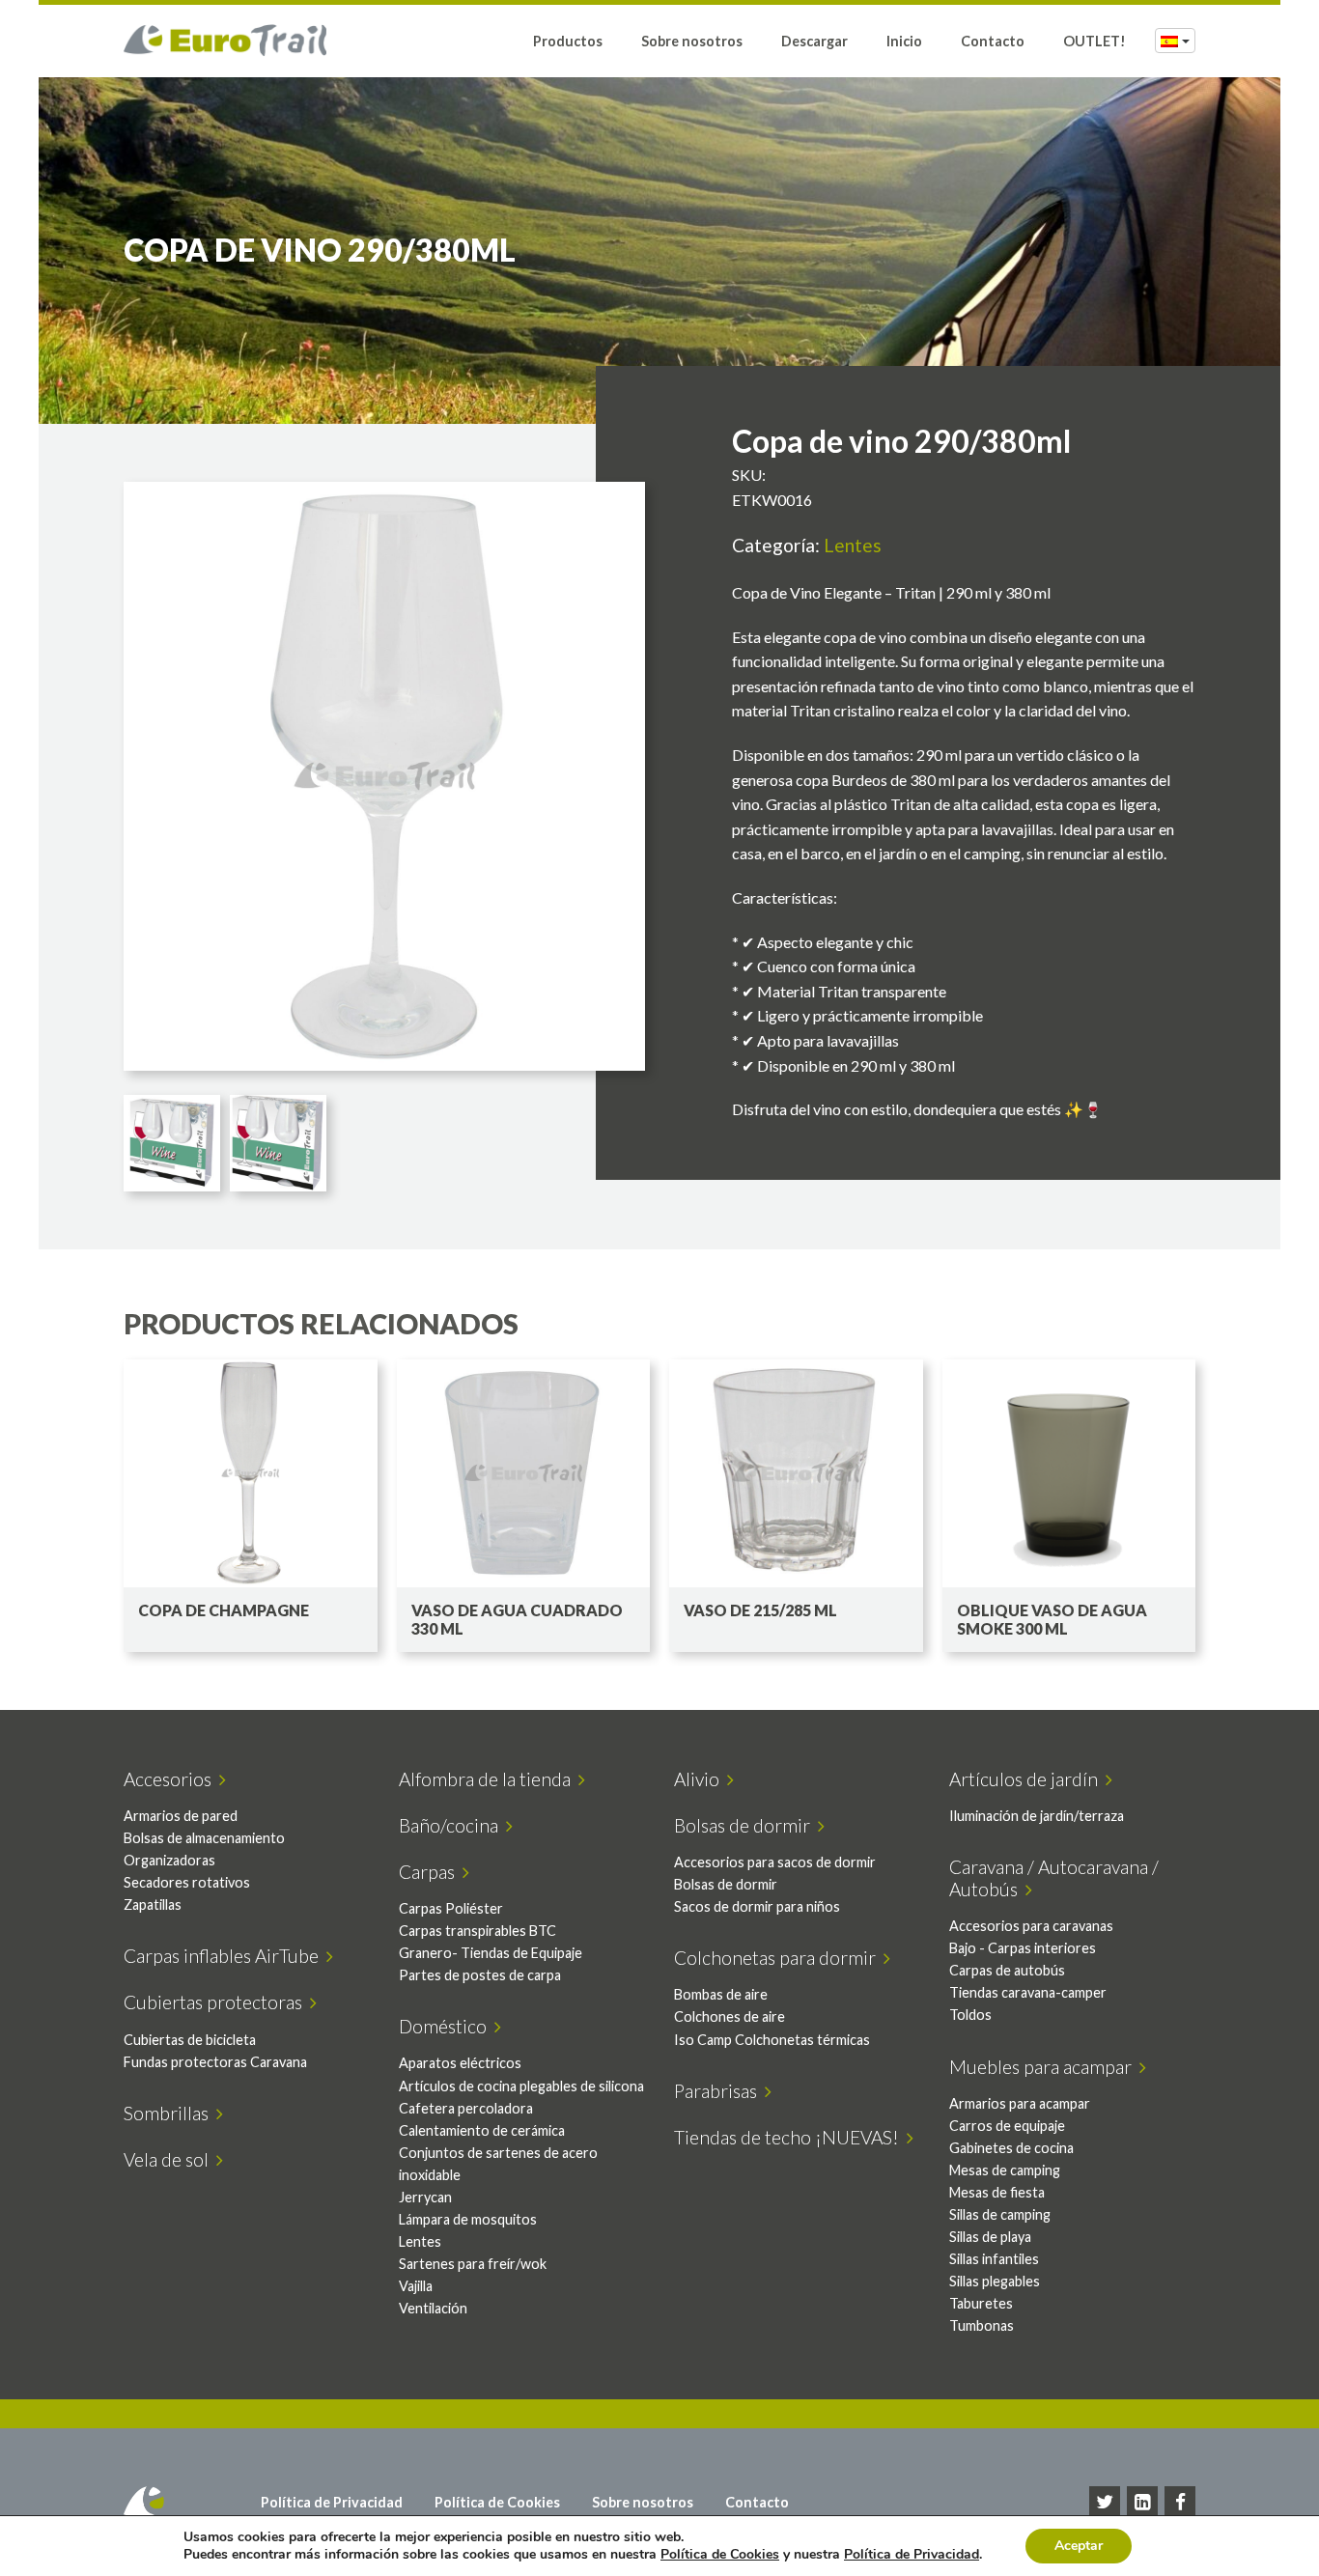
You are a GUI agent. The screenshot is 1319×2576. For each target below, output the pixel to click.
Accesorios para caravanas (1031, 1926)
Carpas (431, 1872)
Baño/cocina (452, 1825)
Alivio (701, 1779)
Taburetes (981, 2303)
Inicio (904, 41)
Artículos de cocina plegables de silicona (521, 2086)
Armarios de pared (181, 1816)
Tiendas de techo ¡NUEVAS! (790, 2137)
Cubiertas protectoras (217, 2002)
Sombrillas (170, 2113)
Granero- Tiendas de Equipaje (491, 1953)
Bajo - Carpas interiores (1023, 1948)
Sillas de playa (990, 2237)
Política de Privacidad (332, 2502)
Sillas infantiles (994, 2259)
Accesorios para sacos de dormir (775, 1862)
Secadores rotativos (187, 1882)
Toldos (970, 2015)
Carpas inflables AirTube (225, 1956)
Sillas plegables (995, 2281)
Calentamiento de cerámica (482, 2130)
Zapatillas (153, 1904)
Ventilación (433, 2308)
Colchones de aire (730, 2016)
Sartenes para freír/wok (473, 2264)
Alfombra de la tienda (489, 1779)
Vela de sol (170, 2159)
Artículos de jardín (1027, 1779)
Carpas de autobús (1007, 1970)
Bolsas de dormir (746, 1825)
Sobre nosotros (692, 41)
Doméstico (447, 2026)
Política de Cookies (497, 2502)
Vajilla (416, 2286)
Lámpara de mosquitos (468, 2219)
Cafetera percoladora (466, 2108)
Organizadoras (169, 1860)
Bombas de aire (721, 1994)
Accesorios (171, 1779)
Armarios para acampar (1020, 2103)
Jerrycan (425, 2197)
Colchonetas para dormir (779, 1958)
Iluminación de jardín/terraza (1037, 1816)
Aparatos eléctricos (460, 2063)
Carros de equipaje (1007, 2126)
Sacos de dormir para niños (757, 1906)
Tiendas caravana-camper (1028, 1992)
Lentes (853, 545)
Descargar (814, 41)
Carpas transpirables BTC (477, 1931)
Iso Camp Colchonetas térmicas (772, 2040)
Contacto (993, 41)
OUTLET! (1094, 41)
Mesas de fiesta (997, 2192)
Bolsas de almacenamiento (204, 1838)
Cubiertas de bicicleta (190, 2040)
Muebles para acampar (1044, 2067)
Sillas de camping (1000, 2214)
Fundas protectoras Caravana (215, 2062)
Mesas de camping (1005, 2170)
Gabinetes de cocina (1011, 2148)
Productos (568, 41)
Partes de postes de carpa (480, 1975)
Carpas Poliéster (451, 1908)
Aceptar (1079, 2546)
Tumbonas (982, 2325)
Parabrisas (719, 2091)
